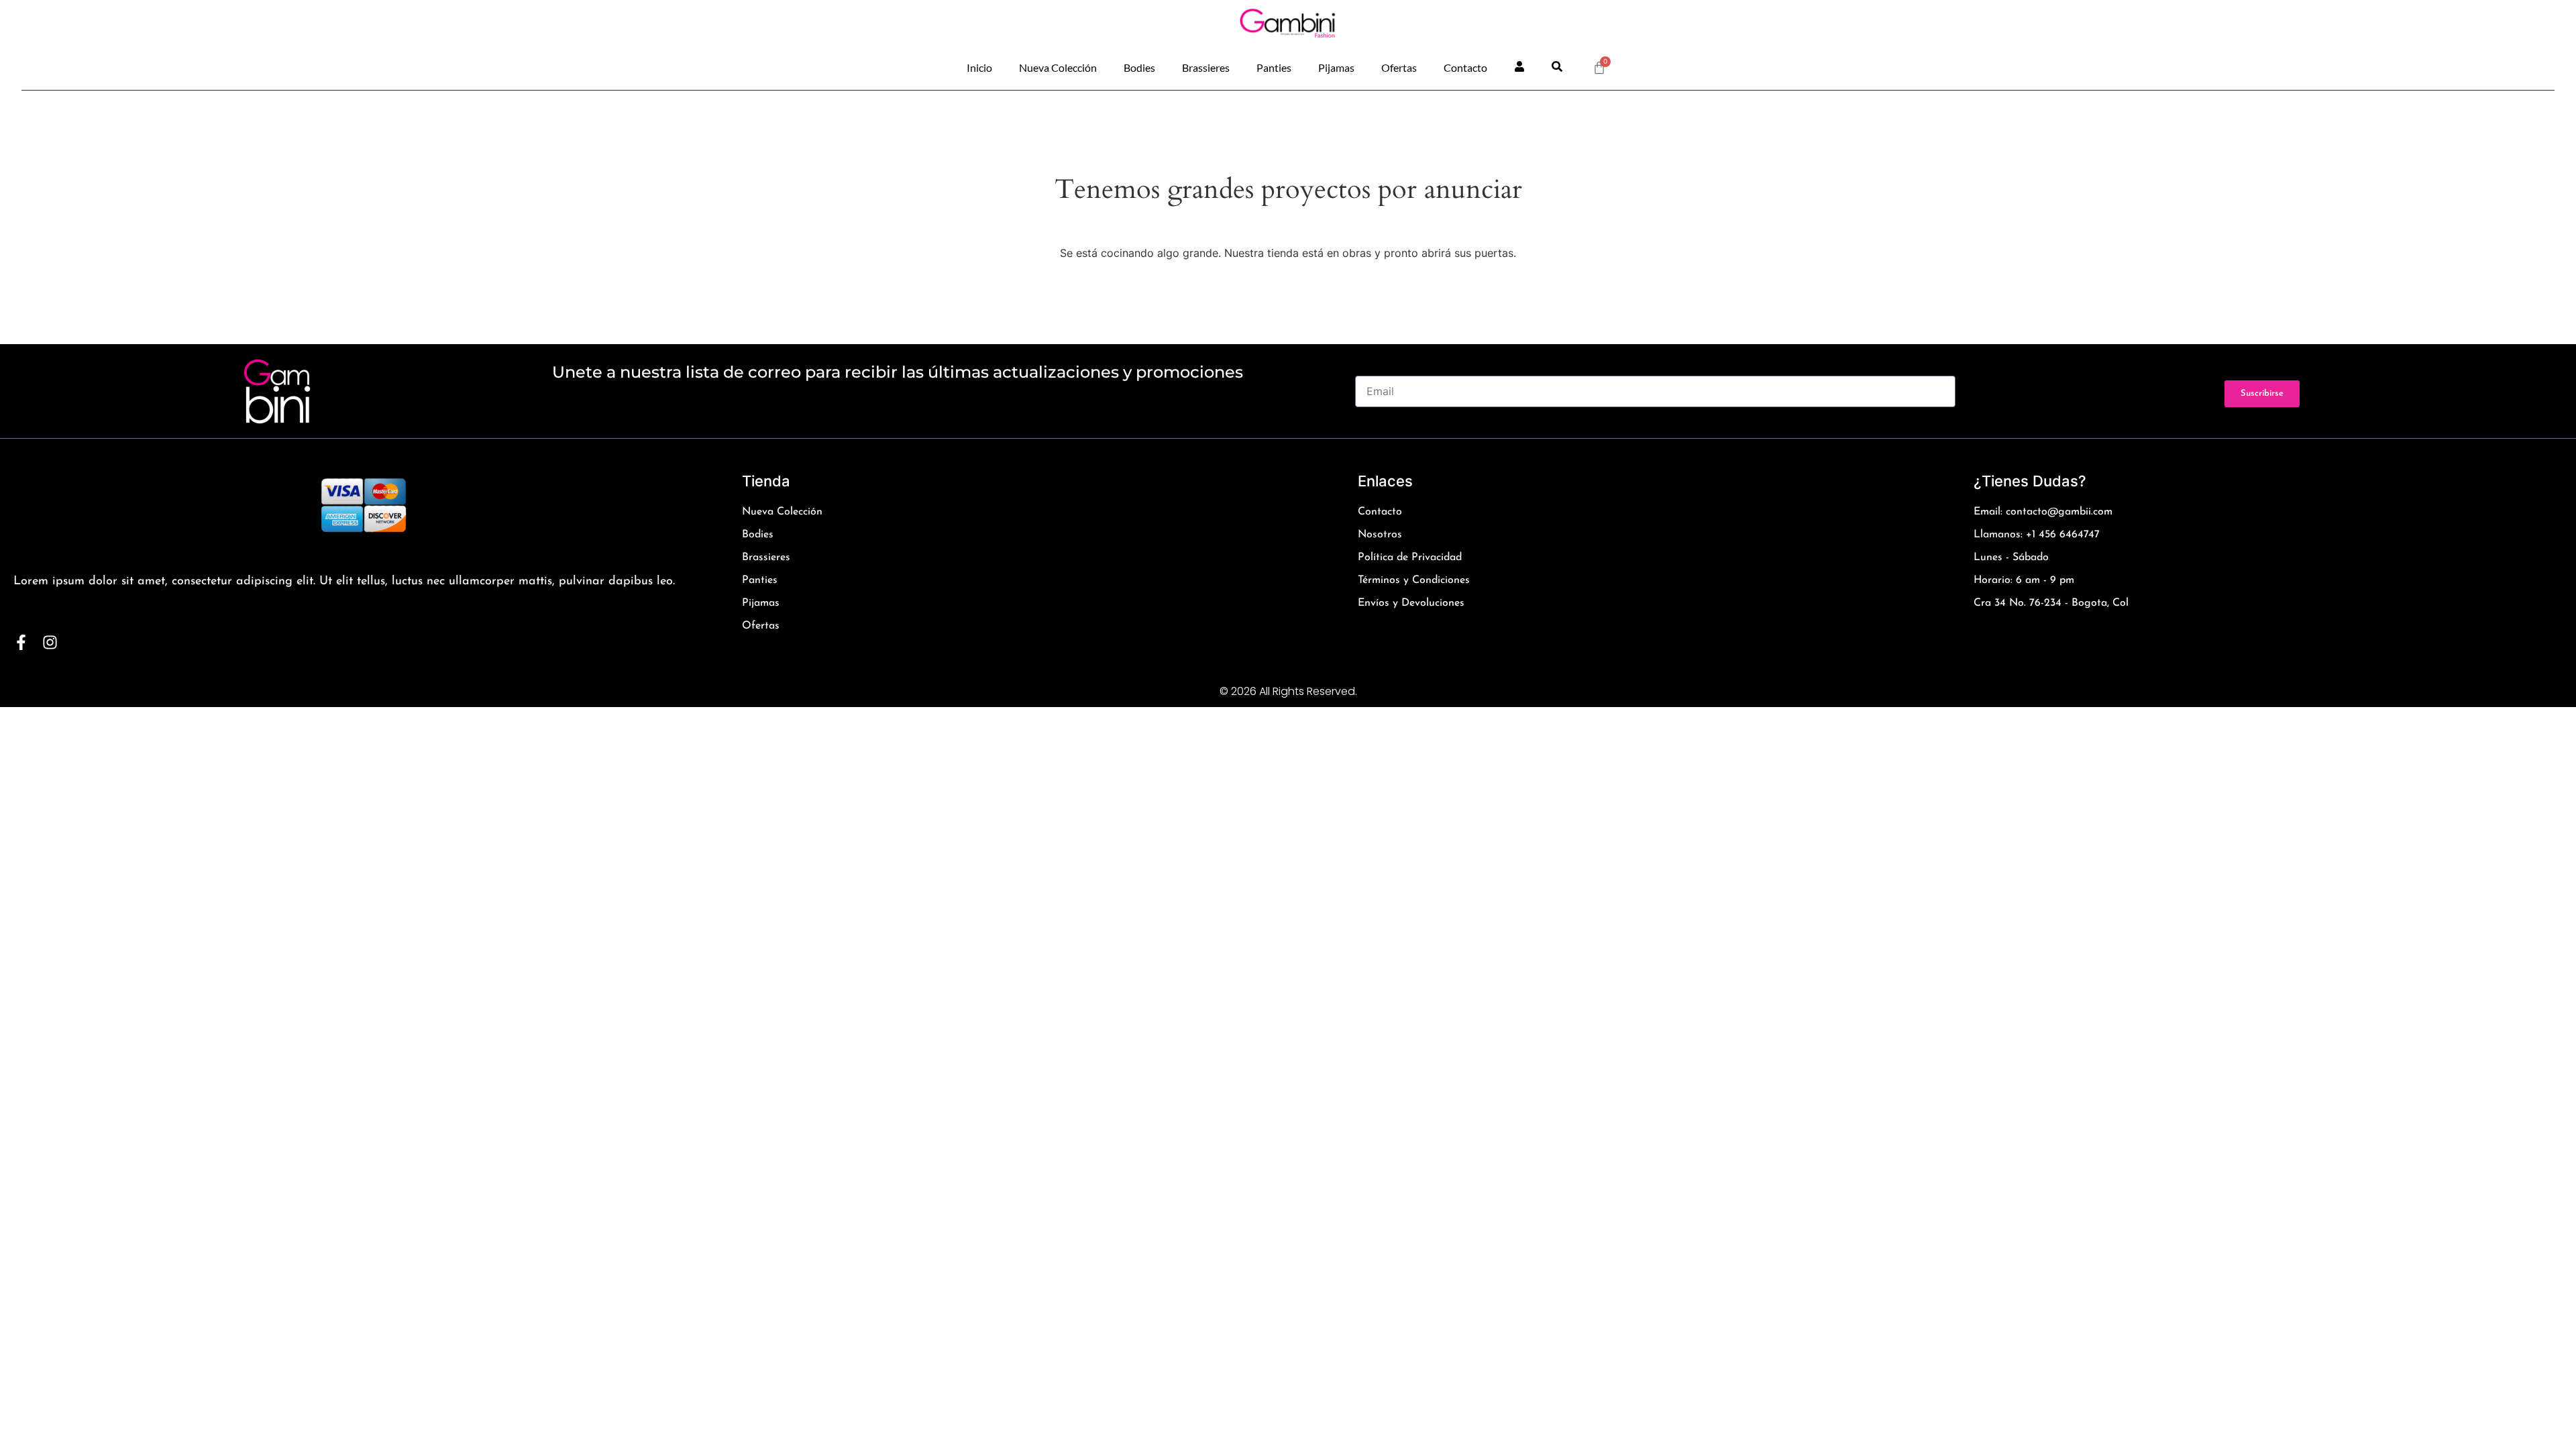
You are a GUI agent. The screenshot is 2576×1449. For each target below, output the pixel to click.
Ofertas (1399, 67)
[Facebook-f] (21, 642)
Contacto (1465, 67)
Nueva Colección (1058, 67)
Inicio (979, 67)
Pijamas (1336, 67)
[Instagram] (50, 642)
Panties (1274, 67)
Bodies (1139, 67)
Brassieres (1206, 67)
